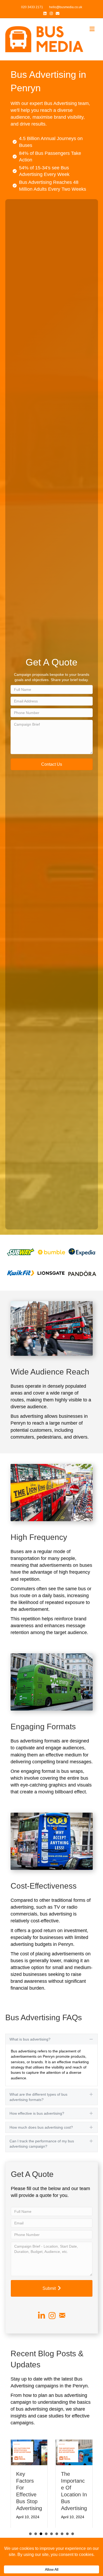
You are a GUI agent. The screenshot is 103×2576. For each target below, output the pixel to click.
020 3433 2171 (32, 7)
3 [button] (41, 2534)
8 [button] (67, 2534)
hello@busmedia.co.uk (66, 7)
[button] (52, 764)
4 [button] (46, 2534)
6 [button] (57, 2534)
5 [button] (51, 2534)
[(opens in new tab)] (21, 1252)
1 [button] (30, 2534)
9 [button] (73, 2534)
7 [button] (62, 2534)
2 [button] (36, 2534)
